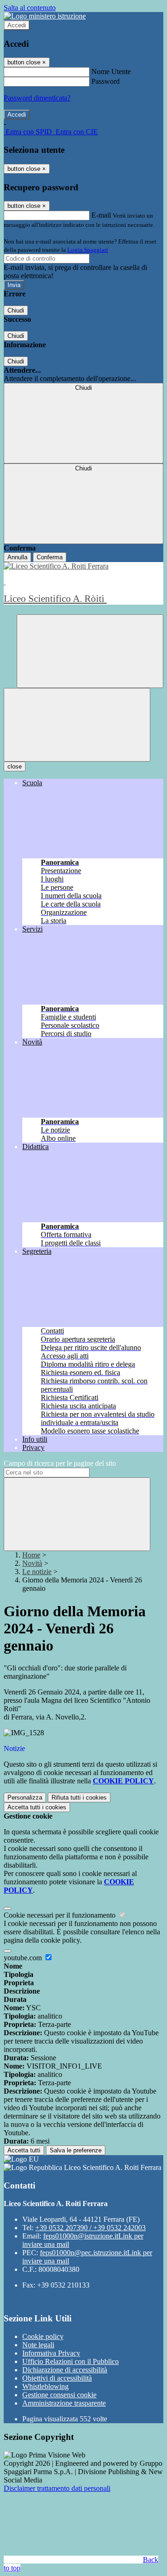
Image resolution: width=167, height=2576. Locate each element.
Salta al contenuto (30, 8)
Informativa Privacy (51, 2353)
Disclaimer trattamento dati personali (57, 2488)
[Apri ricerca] (90, 651)
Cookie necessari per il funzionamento (61, 1915)
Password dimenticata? (37, 98)
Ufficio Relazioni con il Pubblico (71, 2361)
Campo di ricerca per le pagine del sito (60, 1463)
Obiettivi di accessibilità (57, 2378)
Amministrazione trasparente (64, 2403)
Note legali (38, 2345)
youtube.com (24, 1958)
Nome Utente (111, 72)
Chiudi (16, 310)
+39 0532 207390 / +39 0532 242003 (90, 2228)
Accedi (17, 25)
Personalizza (25, 1798)
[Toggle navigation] (77, 725)
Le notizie (37, 1572)
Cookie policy (43, 2336)
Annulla (17, 557)
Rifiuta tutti (79, 1798)
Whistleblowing (45, 2386)
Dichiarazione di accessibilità (65, 2370)
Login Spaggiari (88, 250)
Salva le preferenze (76, 2150)
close (15, 766)
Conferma (50, 557)
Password (106, 81)
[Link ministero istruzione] (45, 16)
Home (31, 1555)
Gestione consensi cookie (59, 2395)
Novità (32, 1563)
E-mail (101, 215)
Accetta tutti (37, 1807)
